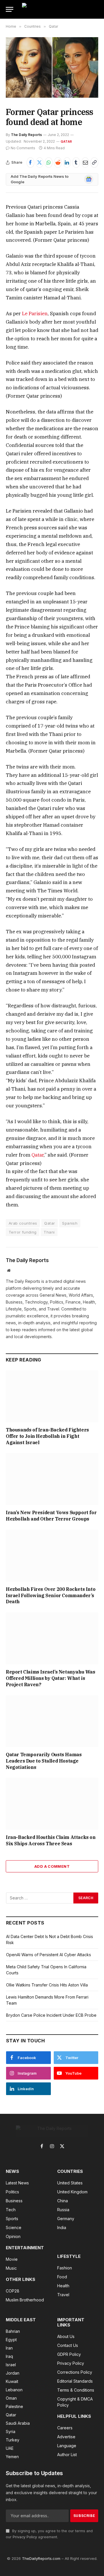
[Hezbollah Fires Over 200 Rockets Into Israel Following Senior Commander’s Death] (52, 1556)
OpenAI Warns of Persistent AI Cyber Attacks (49, 1955)
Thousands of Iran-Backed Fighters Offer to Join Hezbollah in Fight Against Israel (47, 1436)
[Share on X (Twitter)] (40, 163)
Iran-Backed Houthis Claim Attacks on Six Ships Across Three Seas (51, 1840)
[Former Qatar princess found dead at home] (52, 67)
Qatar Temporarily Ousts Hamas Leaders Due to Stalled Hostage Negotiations (44, 1761)
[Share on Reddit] (58, 163)
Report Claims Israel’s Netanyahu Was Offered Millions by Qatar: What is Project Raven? (51, 1678)
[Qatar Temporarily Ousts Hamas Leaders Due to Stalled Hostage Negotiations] (52, 1721)
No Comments (23, 148)
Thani (49, 1232)
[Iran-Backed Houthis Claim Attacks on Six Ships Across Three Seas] (52, 1804)
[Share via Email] (85, 163)
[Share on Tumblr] (76, 163)
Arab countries (23, 1223)
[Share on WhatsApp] (49, 163)
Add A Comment (52, 1866)
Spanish (70, 1223)
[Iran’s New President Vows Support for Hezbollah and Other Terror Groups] (52, 1479)
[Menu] (10, 9)
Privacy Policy (25, 2537)
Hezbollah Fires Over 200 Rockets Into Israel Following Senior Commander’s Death (51, 1595)
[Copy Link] (94, 163)
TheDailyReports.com (41, 2558)
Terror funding (23, 1232)
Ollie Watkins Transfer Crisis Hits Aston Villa (47, 1985)
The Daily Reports (26, 135)
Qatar (66, 141)
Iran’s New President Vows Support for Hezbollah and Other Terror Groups (51, 1516)
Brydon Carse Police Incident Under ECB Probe (51, 2015)
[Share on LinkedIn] (67, 163)
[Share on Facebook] (30, 163)
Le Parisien (35, 313)
